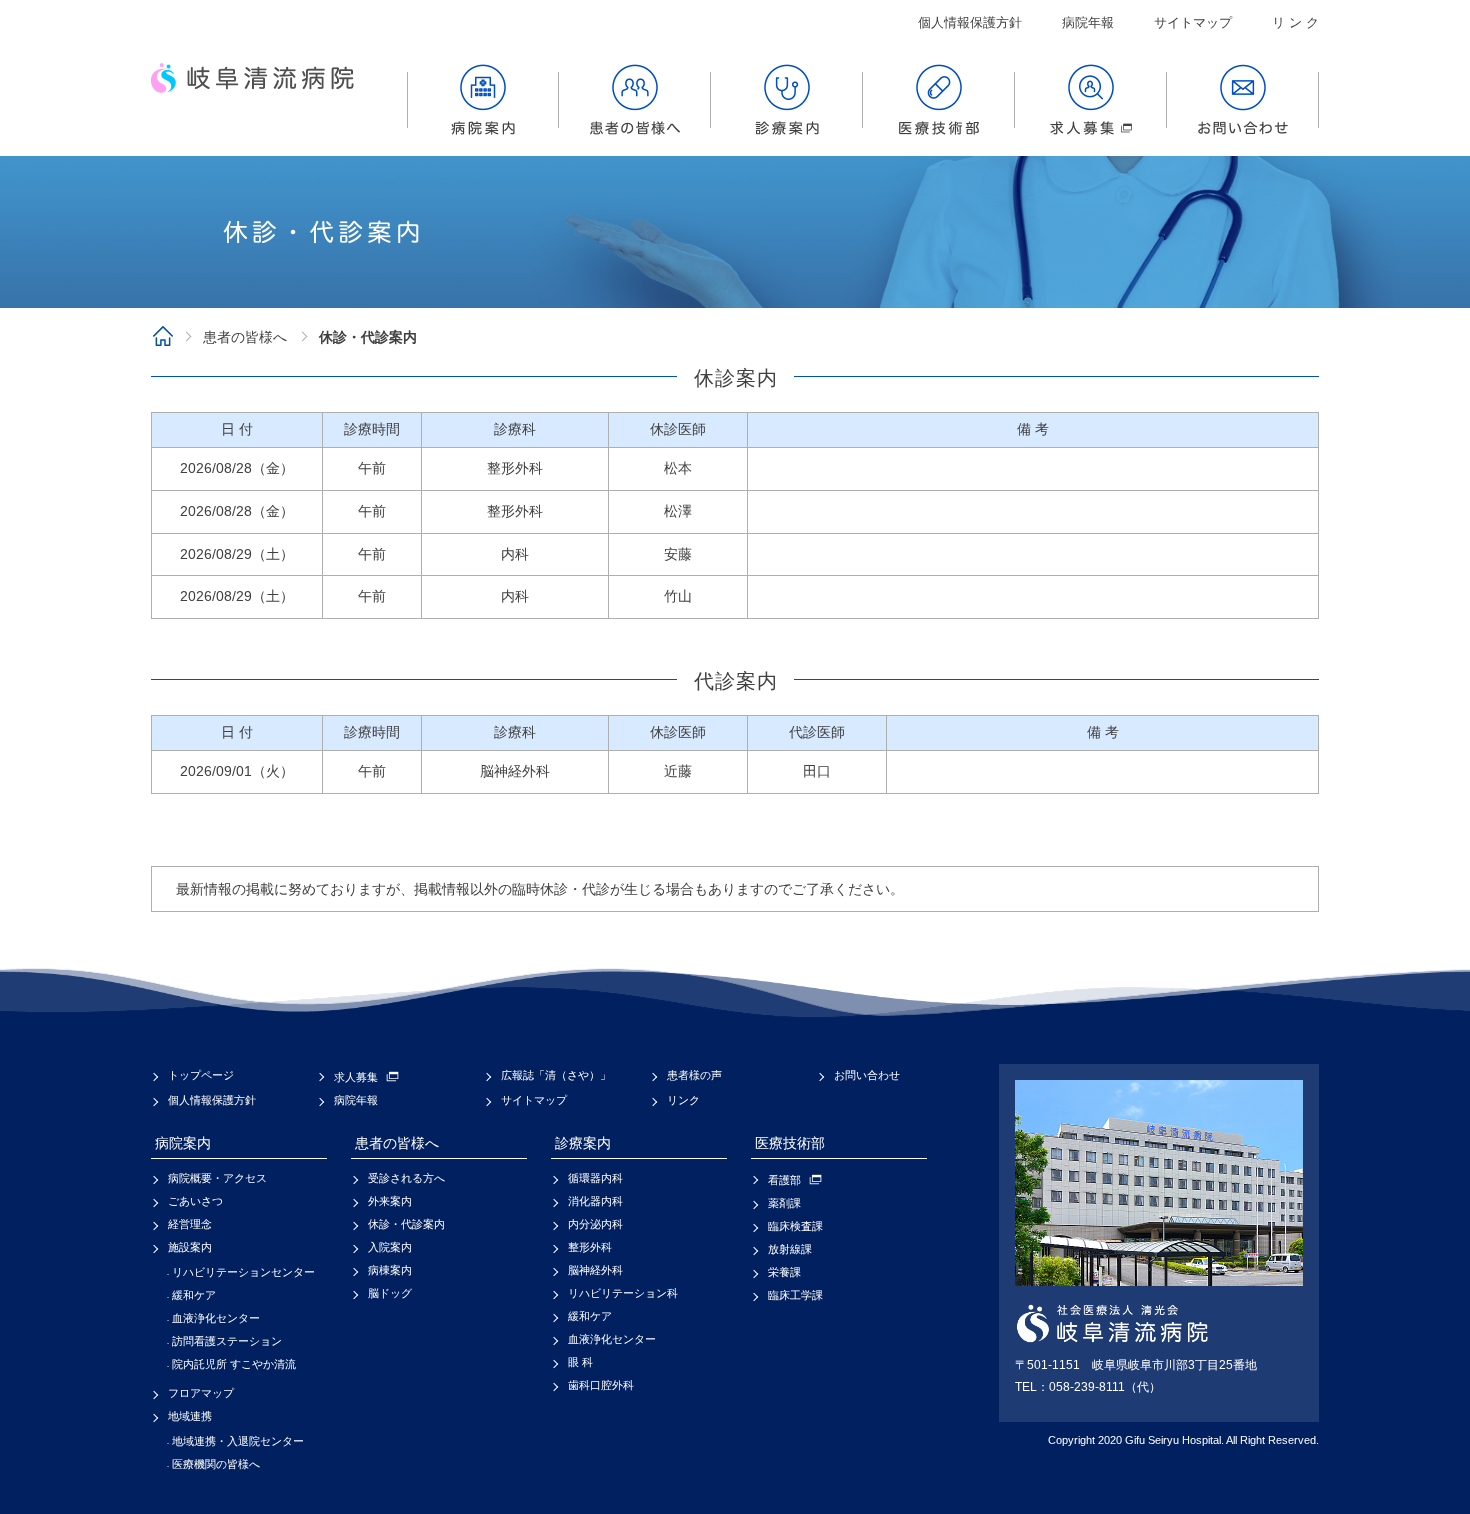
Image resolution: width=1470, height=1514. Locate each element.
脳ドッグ (390, 1293)
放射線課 (790, 1249)
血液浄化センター (216, 1318)
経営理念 (190, 1224)
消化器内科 (595, 1201)
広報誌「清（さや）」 (556, 1075)
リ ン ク (1295, 22)
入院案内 (390, 1247)
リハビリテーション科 (623, 1293)
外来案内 (390, 1201)
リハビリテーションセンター (243, 1272)
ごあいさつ (195, 1201)
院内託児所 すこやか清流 (234, 1364)
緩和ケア (194, 1295)
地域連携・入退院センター (238, 1441)
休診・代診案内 (406, 1224)
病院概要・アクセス (217, 1178)
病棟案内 (390, 1270)
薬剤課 (784, 1203)
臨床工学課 (795, 1295)
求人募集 (356, 1077)
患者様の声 (694, 1075)
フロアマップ (201, 1393)
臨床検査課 (795, 1226)
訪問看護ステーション (227, 1341)
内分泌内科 (595, 1224)
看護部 (784, 1180)
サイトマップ (1193, 22)
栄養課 (784, 1272)
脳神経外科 (595, 1270)
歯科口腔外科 (601, 1385)
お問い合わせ (867, 1075)
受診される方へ (406, 1178)
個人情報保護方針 (970, 22)
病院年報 (1088, 22)
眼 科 (580, 1362)
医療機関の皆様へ (216, 1464)
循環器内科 (595, 1178)
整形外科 (590, 1247)
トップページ (201, 1075)
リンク (683, 1100)
